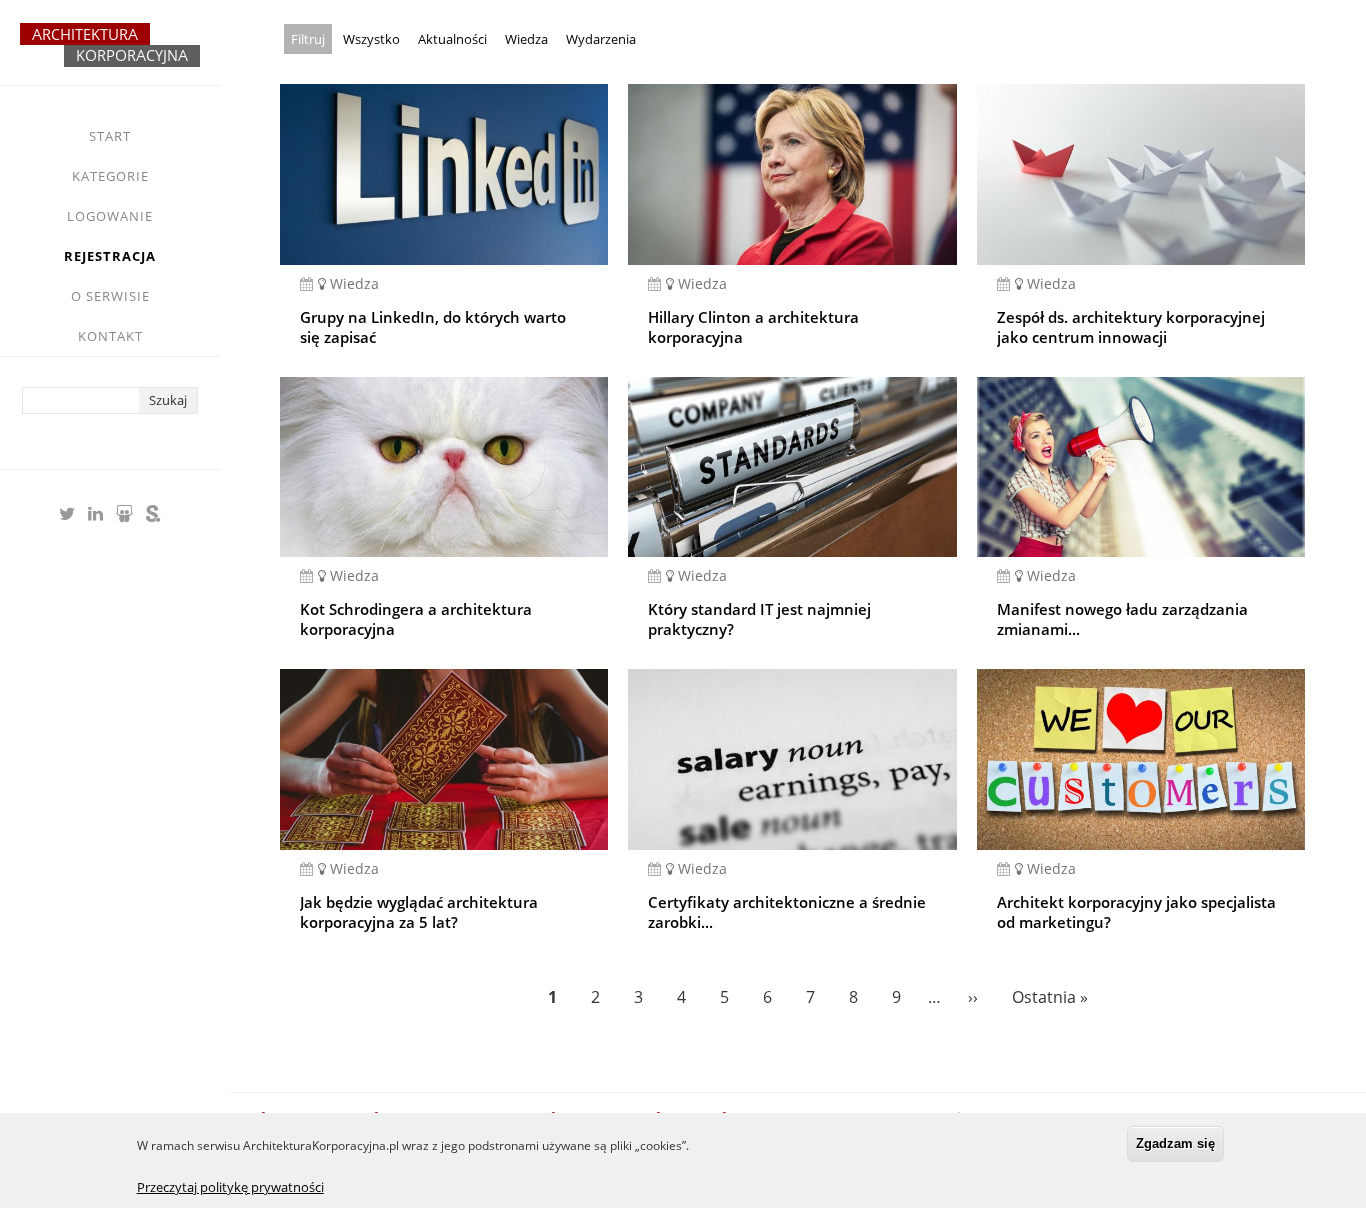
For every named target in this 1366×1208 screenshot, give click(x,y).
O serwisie (110, 296)
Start (110, 136)
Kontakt (110, 336)
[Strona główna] (110, 54)
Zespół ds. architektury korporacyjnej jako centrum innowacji (1131, 327)
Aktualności (452, 39)
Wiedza (526, 39)
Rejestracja (110, 256)
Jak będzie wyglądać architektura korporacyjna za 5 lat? (419, 912)
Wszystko (371, 39)
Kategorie (110, 176)
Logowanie (110, 216)
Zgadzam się (1175, 1143)
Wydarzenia (601, 39)
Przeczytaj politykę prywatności (230, 1187)
